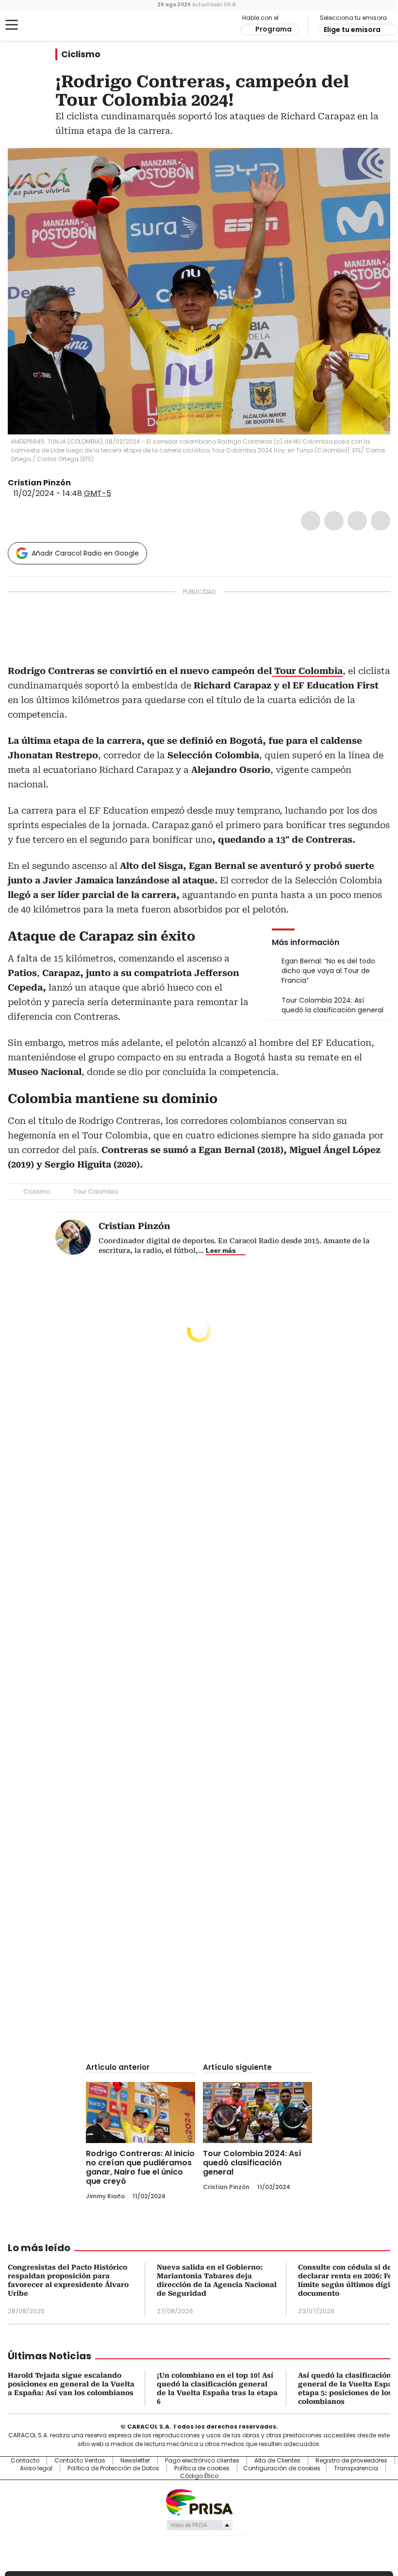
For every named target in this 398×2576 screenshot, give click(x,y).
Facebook (311, 521)
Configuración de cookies (282, 2468)
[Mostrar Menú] (12, 25)
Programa (274, 29)
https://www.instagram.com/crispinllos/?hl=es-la (89, 483)
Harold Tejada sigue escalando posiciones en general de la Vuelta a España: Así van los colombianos (71, 2384)
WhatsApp (381, 521)
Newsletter (135, 2461)
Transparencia (356, 2468)
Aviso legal (36, 2468)
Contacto (25, 2461)
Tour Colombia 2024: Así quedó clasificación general (252, 2163)
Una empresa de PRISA (199, 2502)
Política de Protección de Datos (113, 2468)
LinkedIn (357, 521)
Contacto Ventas (80, 2461)
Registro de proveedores (351, 2461)
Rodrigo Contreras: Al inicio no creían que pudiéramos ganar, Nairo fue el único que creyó (140, 2167)
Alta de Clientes (277, 2461)
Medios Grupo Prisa (199, 2525)
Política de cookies (202, 2468)
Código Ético (199, 2476)
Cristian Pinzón (39, 483)
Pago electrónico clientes (202, 2461)
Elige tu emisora (352, 30)
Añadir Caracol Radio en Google (85, 553)
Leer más (221, 1250)
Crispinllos (78, 483)
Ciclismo (81, 54)
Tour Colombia (96, 1192)
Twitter (334, 521)
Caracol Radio (46, 25)
